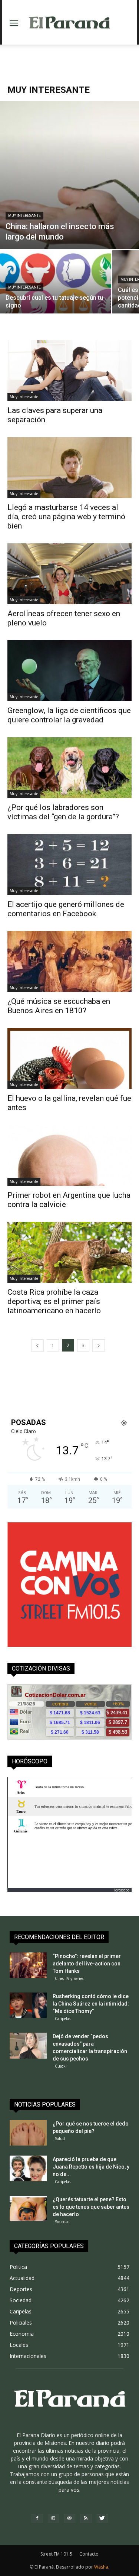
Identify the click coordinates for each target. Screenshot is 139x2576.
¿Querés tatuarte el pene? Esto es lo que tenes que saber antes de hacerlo (91, 2207)
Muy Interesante (24, 216)
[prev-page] (37, 1345)
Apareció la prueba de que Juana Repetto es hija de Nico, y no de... (91, 2167)
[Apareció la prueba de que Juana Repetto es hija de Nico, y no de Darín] (28, 2168)
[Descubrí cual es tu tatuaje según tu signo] (56, 292)
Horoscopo (121, 1890)
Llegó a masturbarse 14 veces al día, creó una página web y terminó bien (66, 517)
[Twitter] (102, 2518)
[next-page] (99, 1345)
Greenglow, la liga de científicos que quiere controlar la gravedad (69, 715)
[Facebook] (37, 2518)
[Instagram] (53, 2518)
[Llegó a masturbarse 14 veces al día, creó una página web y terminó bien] (69, 468)
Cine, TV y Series (69, 1978)
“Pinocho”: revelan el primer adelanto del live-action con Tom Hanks (87, 1964)
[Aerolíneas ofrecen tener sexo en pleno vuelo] (69, 574)
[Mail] (70, 2518)
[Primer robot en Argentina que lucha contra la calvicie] (69, 1155)
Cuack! (61, 2066)
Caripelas (63, 2019)
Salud (60, 2138)
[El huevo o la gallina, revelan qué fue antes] (69, 1058)
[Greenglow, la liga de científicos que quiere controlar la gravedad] (69, 671)
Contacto (89, 2554)
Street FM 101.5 (56, 2554)
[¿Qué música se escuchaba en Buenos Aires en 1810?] (69, 962)
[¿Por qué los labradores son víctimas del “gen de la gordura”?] (69, 768)
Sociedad (62, 2222)
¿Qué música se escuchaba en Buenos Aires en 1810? (59, 1006)
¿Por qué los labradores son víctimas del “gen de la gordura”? (63, 812)
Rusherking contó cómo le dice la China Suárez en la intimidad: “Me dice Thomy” (91, 2004)
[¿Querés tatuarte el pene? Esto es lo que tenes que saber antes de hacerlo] (28, 2209)
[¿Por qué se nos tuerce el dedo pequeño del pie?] (28, 2133)
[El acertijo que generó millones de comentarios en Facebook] (69, 865)
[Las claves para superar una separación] (69, 371)
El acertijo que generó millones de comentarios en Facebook (66, 909)
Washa (101, 2567)
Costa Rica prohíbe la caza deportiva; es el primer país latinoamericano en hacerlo (54, 1301)
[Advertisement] (70, 58)
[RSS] (86, 2518)
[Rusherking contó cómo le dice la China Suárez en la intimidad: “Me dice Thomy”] (28, 2005)
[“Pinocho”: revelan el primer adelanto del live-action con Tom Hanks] (28, 1965)
